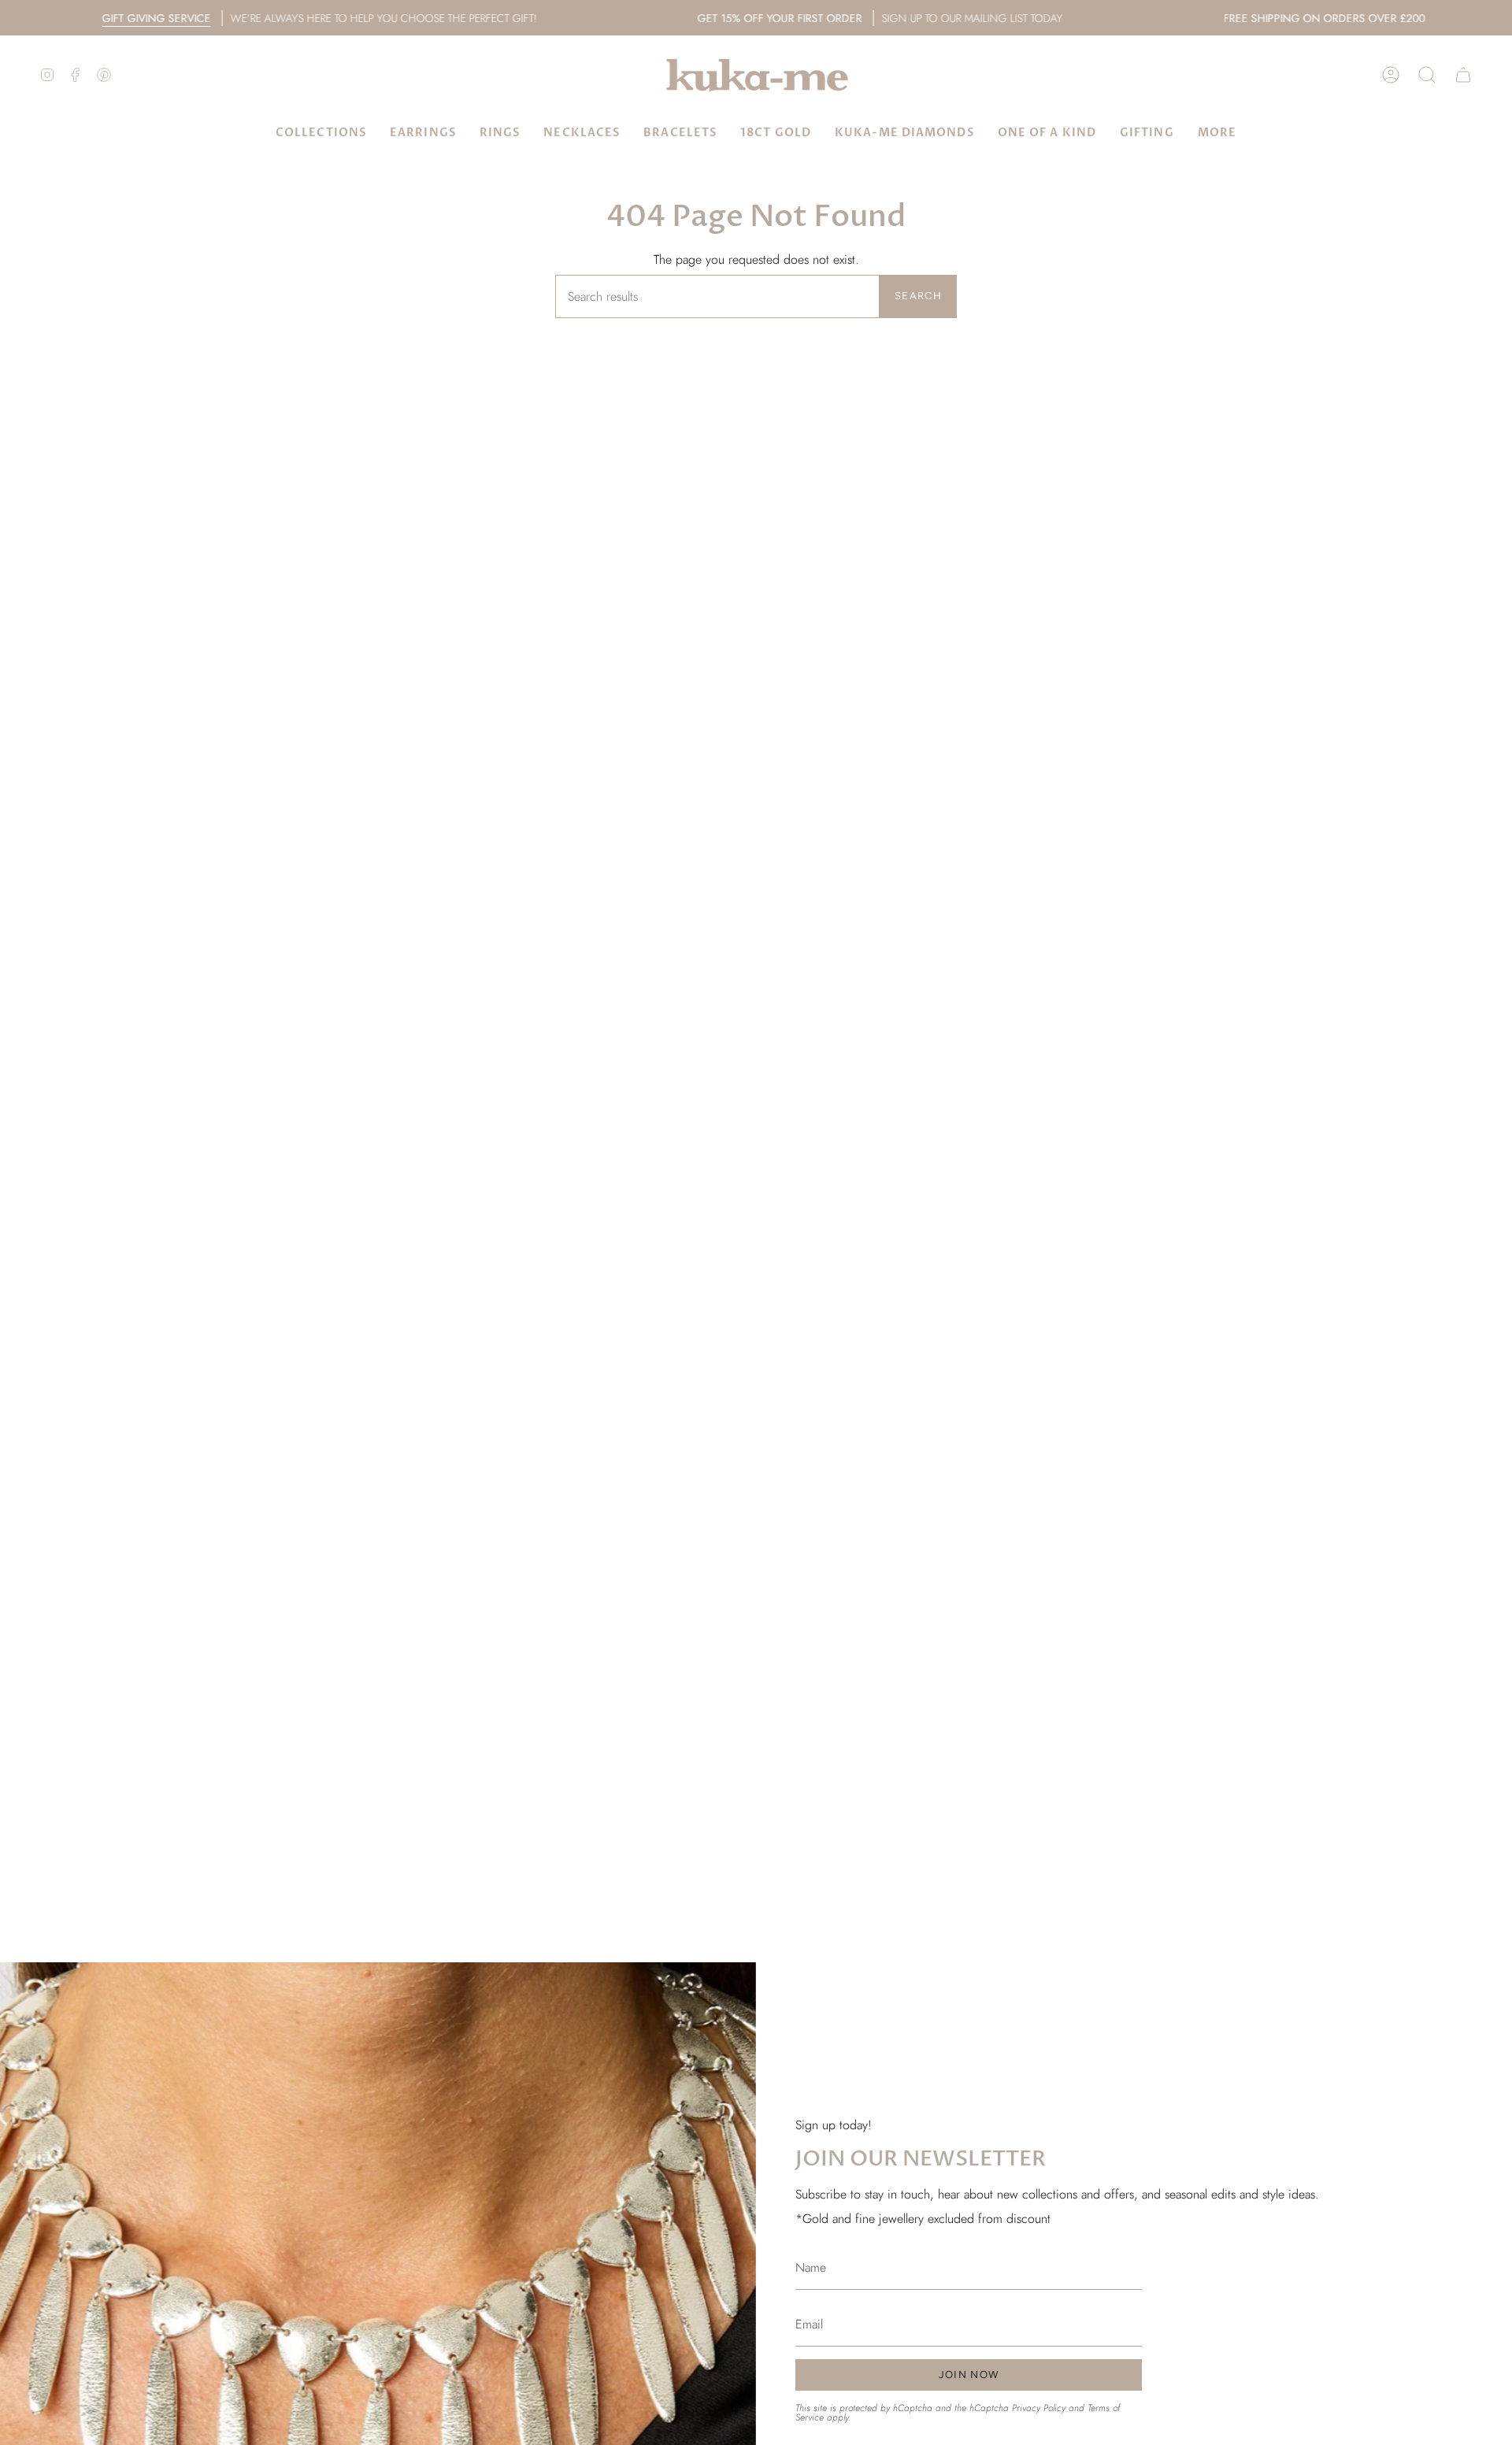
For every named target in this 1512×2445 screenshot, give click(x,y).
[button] (1427, 75)
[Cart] (1463, 75)
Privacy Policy (1039, 2407)
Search (918, 296)
